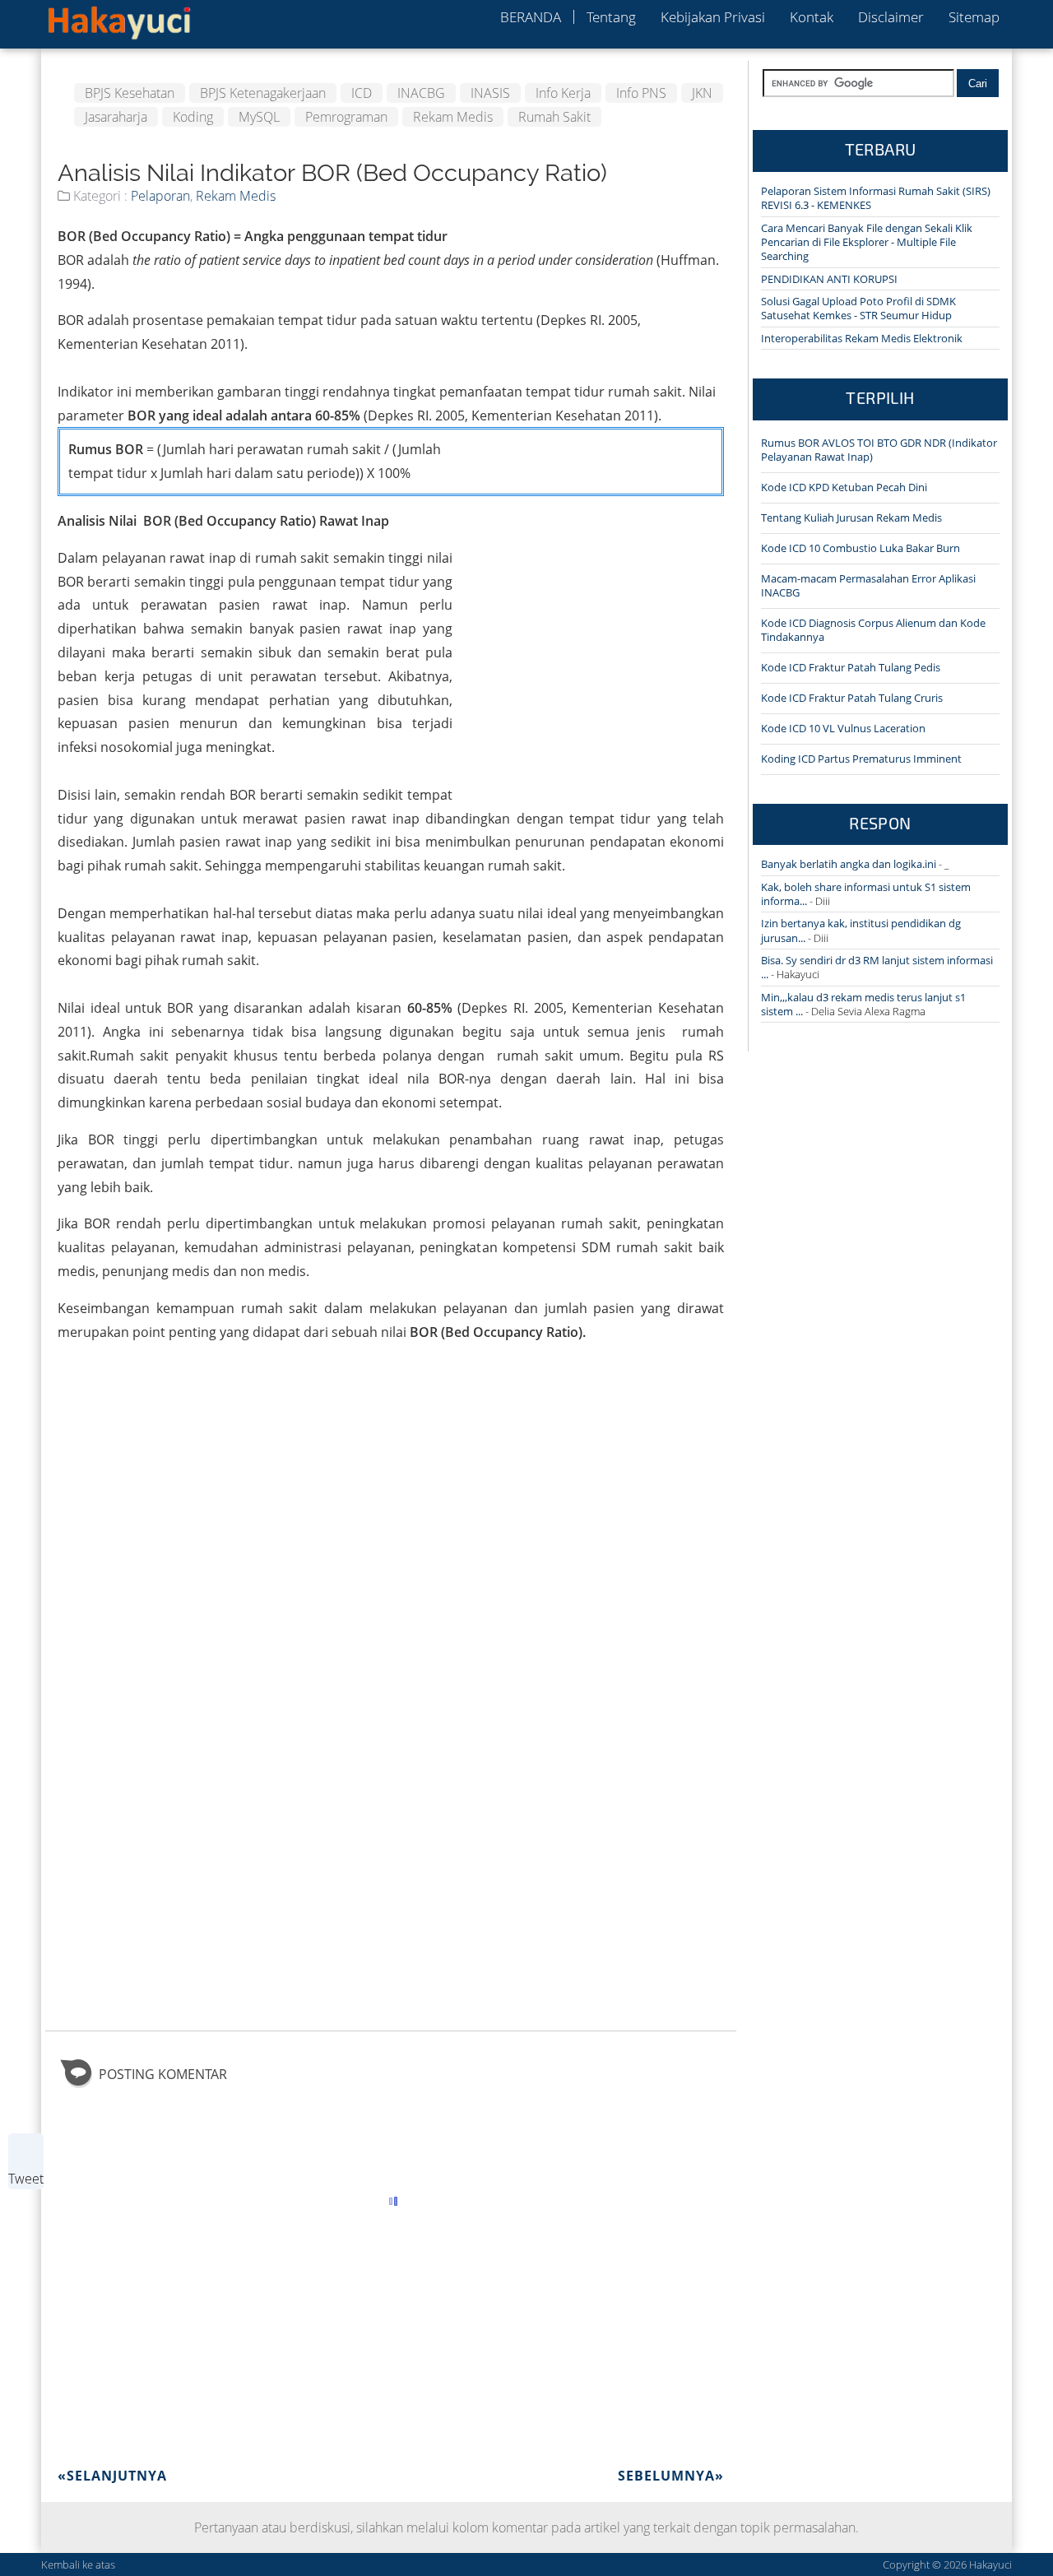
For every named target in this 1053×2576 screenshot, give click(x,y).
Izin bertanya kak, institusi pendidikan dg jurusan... (861, 930)
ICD (362, 93)
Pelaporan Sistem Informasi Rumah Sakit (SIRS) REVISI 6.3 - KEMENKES (876, 198)
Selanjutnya (112, 2476)
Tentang (611, 17)
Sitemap (974, 17)
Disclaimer (891, 17)
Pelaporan (160, 196)
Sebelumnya (671, 2476)
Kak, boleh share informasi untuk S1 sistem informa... (866, 894)
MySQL (259, 117)
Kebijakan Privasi (713, 17)
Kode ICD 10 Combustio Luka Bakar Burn (860, 548)
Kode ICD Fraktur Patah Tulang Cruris (852, 698)
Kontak (812, 17)
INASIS (490, 93)
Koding (193, 117)
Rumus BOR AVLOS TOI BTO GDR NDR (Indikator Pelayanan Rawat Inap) (879, 450)
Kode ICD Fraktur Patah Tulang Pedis (851, 667)
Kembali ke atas (78, 2564)
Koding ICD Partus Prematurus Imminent (861, 759)
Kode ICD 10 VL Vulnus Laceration (843, 728)
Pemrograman (346, 117)
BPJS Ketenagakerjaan (263, 93)
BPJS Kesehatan (130, 93)
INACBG (421, 93)
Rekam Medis (453, 117)
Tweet (26, 2179)
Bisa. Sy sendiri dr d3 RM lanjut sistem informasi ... (877, 967)
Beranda (531, 17)
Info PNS (641, 93)
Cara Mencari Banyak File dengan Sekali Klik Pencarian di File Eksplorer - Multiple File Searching (867, 242)
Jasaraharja (116, 117)
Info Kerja (563, 93)
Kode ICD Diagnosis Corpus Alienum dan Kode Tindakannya (873, 630)
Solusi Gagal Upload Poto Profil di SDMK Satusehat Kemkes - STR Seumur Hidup (858, 308)
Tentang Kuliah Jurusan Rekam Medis (851, 518)
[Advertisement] (588, 542)
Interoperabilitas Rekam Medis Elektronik (862, 338)
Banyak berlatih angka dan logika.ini (849, 864)
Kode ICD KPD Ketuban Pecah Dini (844, 487)
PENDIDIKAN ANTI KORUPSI (829, 279)
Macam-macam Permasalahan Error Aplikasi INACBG (868, 585)
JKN (702, 93)
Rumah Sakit (554, 117)
